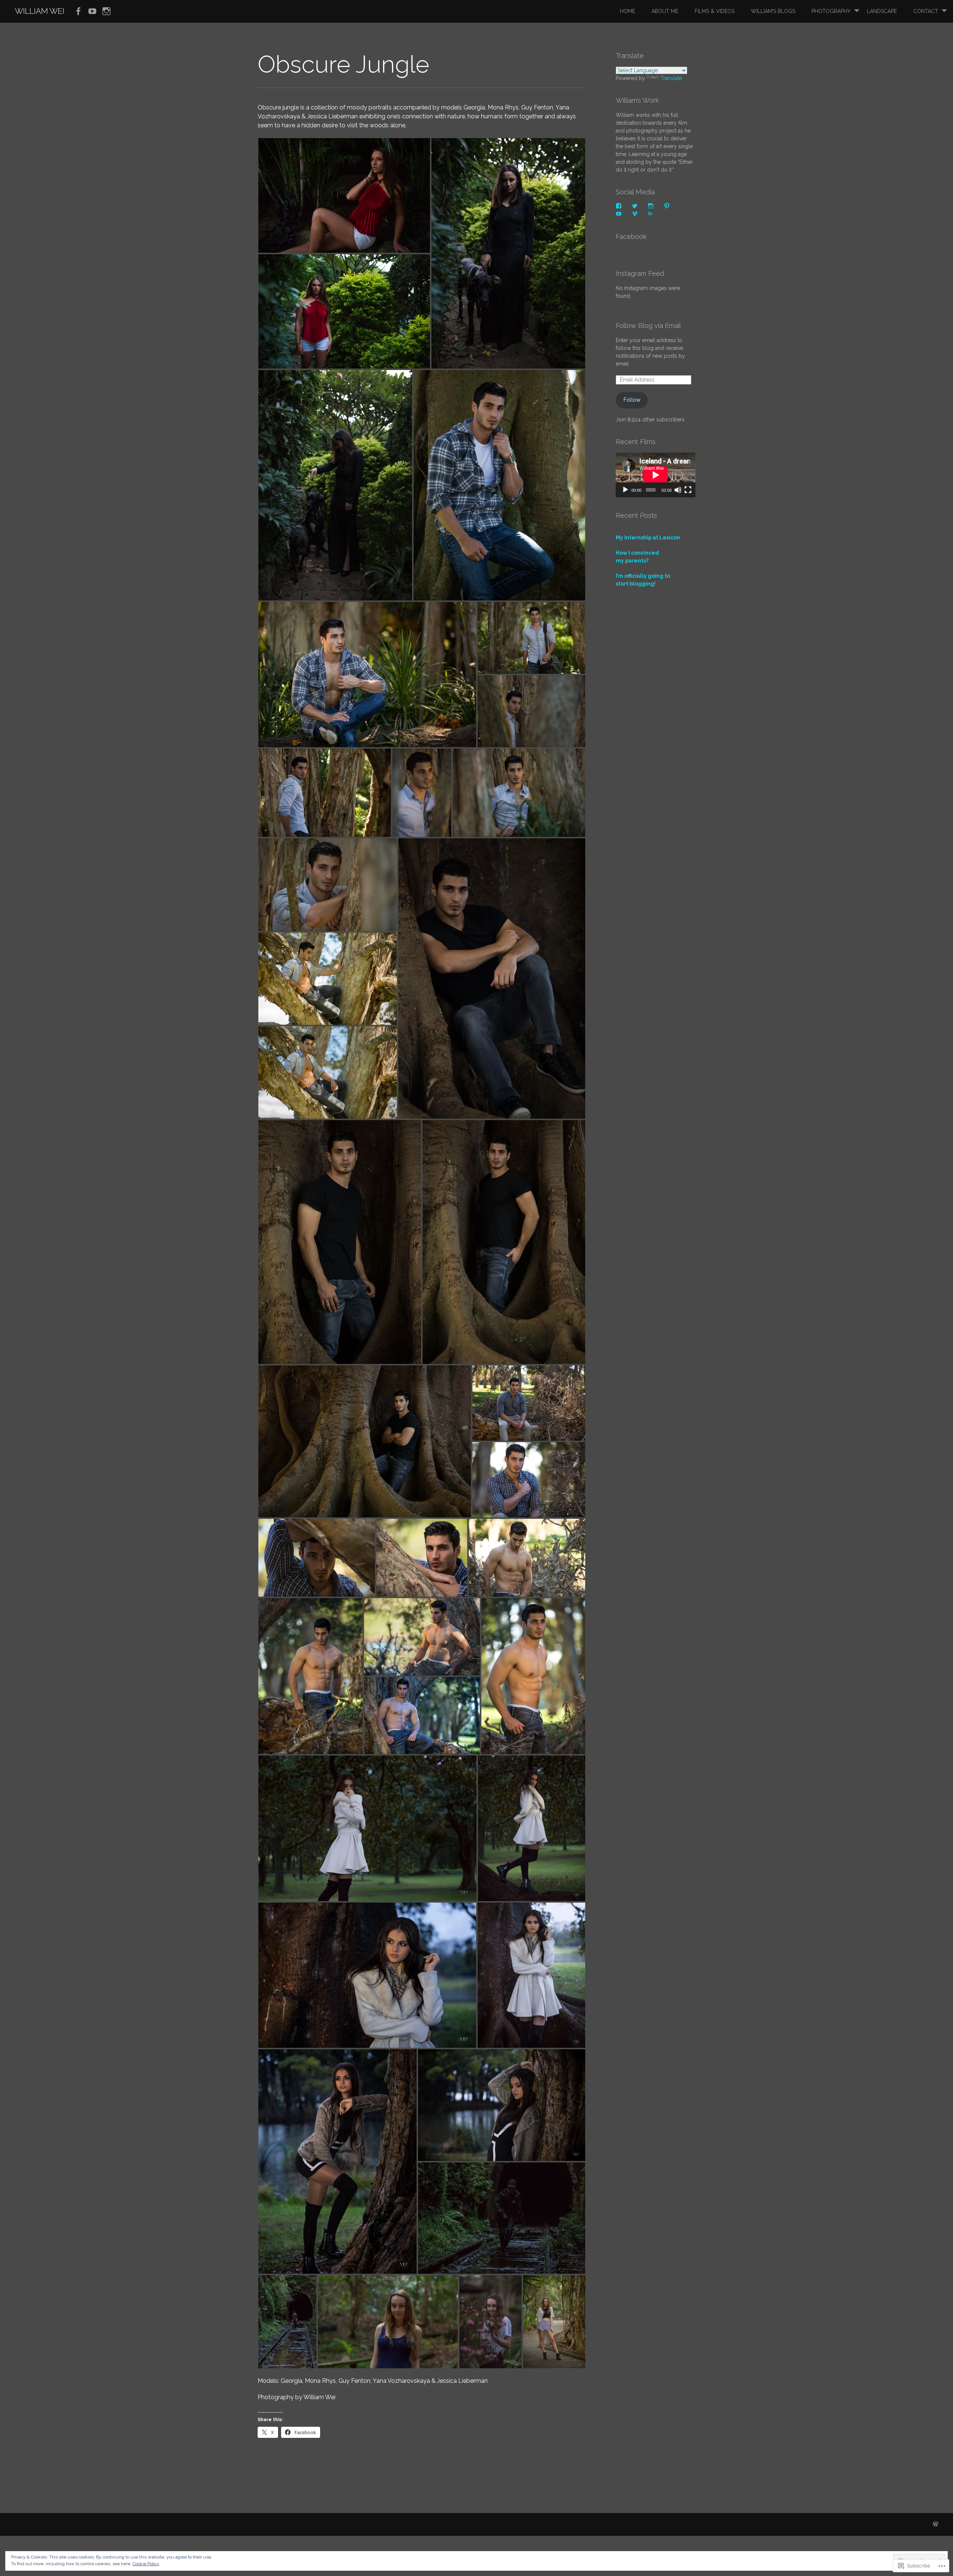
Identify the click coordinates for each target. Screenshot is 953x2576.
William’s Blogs (773, 11)
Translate (671, 78)
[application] (656, 475)
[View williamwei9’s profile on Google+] (651, 214)
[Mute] (678, 490)
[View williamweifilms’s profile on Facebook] (619, 206)
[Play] (625, 490)
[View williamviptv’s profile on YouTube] (619, 214)
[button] (344, 195)
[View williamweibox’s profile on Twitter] (635, 206)
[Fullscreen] (688, 490)
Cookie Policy (146, 2564)
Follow (632, 400)
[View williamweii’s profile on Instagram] (651, 206)
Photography (831, 11)
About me (665, 11)
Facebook (631, 237)
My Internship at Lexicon (648, 538)
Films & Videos (715, 11)
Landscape (882, 11)
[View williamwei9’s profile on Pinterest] (667, 206)
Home (627, 11)
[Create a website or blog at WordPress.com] (936, 2524)
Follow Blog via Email (648, 326)
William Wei (40, 11)
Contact (926, 11)
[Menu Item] (78, 12)
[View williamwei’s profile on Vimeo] (635, 214)
